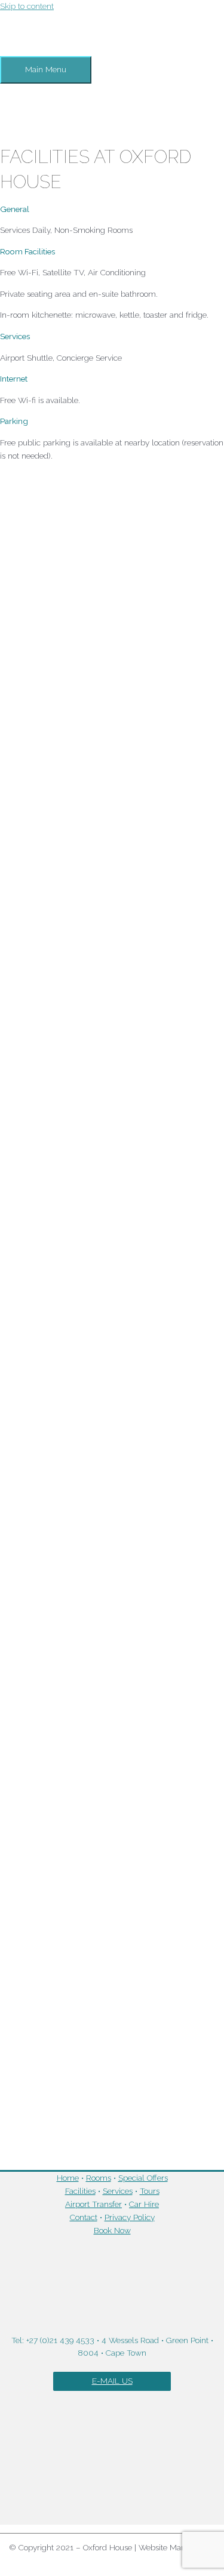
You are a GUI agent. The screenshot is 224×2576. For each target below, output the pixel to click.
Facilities (80, 2191)
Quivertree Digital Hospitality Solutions (112, 2560)
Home (68, 2178)
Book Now (112, 2230)
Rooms (99, 2178)
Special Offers (143, 2178)
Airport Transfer (93, 2204)
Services (118, 2191)
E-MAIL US (112, 2381)
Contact (84, 2217)
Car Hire (144, 2204)
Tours (150, 2191)
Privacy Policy (130, 2217)
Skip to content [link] (27, 6)
